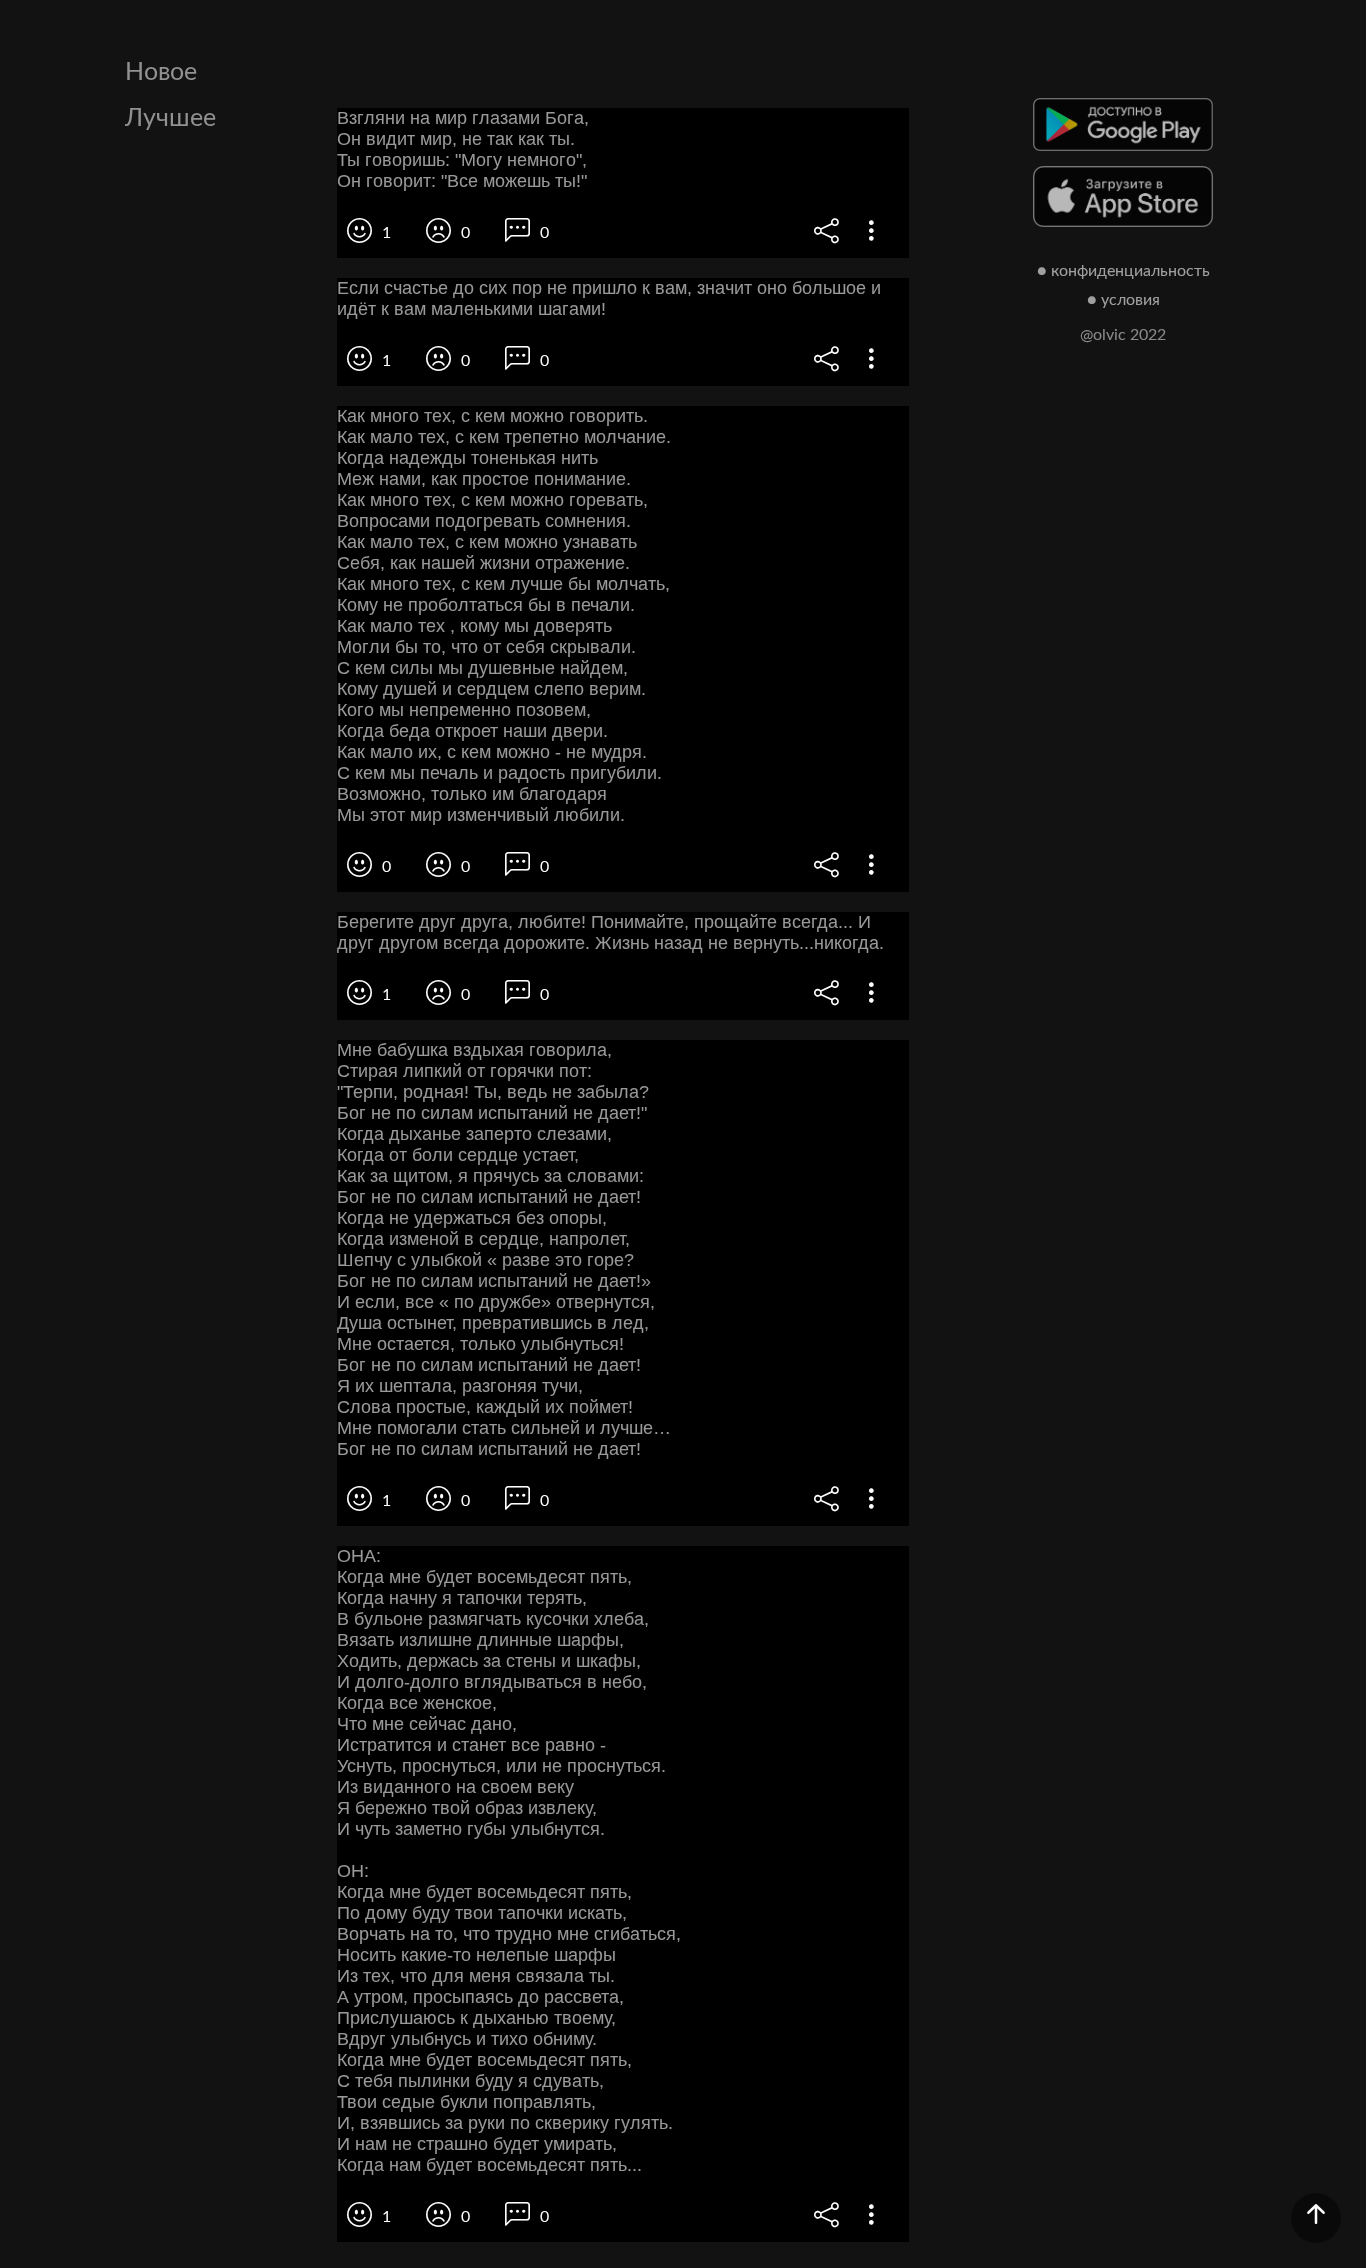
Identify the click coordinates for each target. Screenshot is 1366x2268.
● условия (1123, 300)
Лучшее (170, 118)
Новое (161, 72)
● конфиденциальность (1123, 271)
